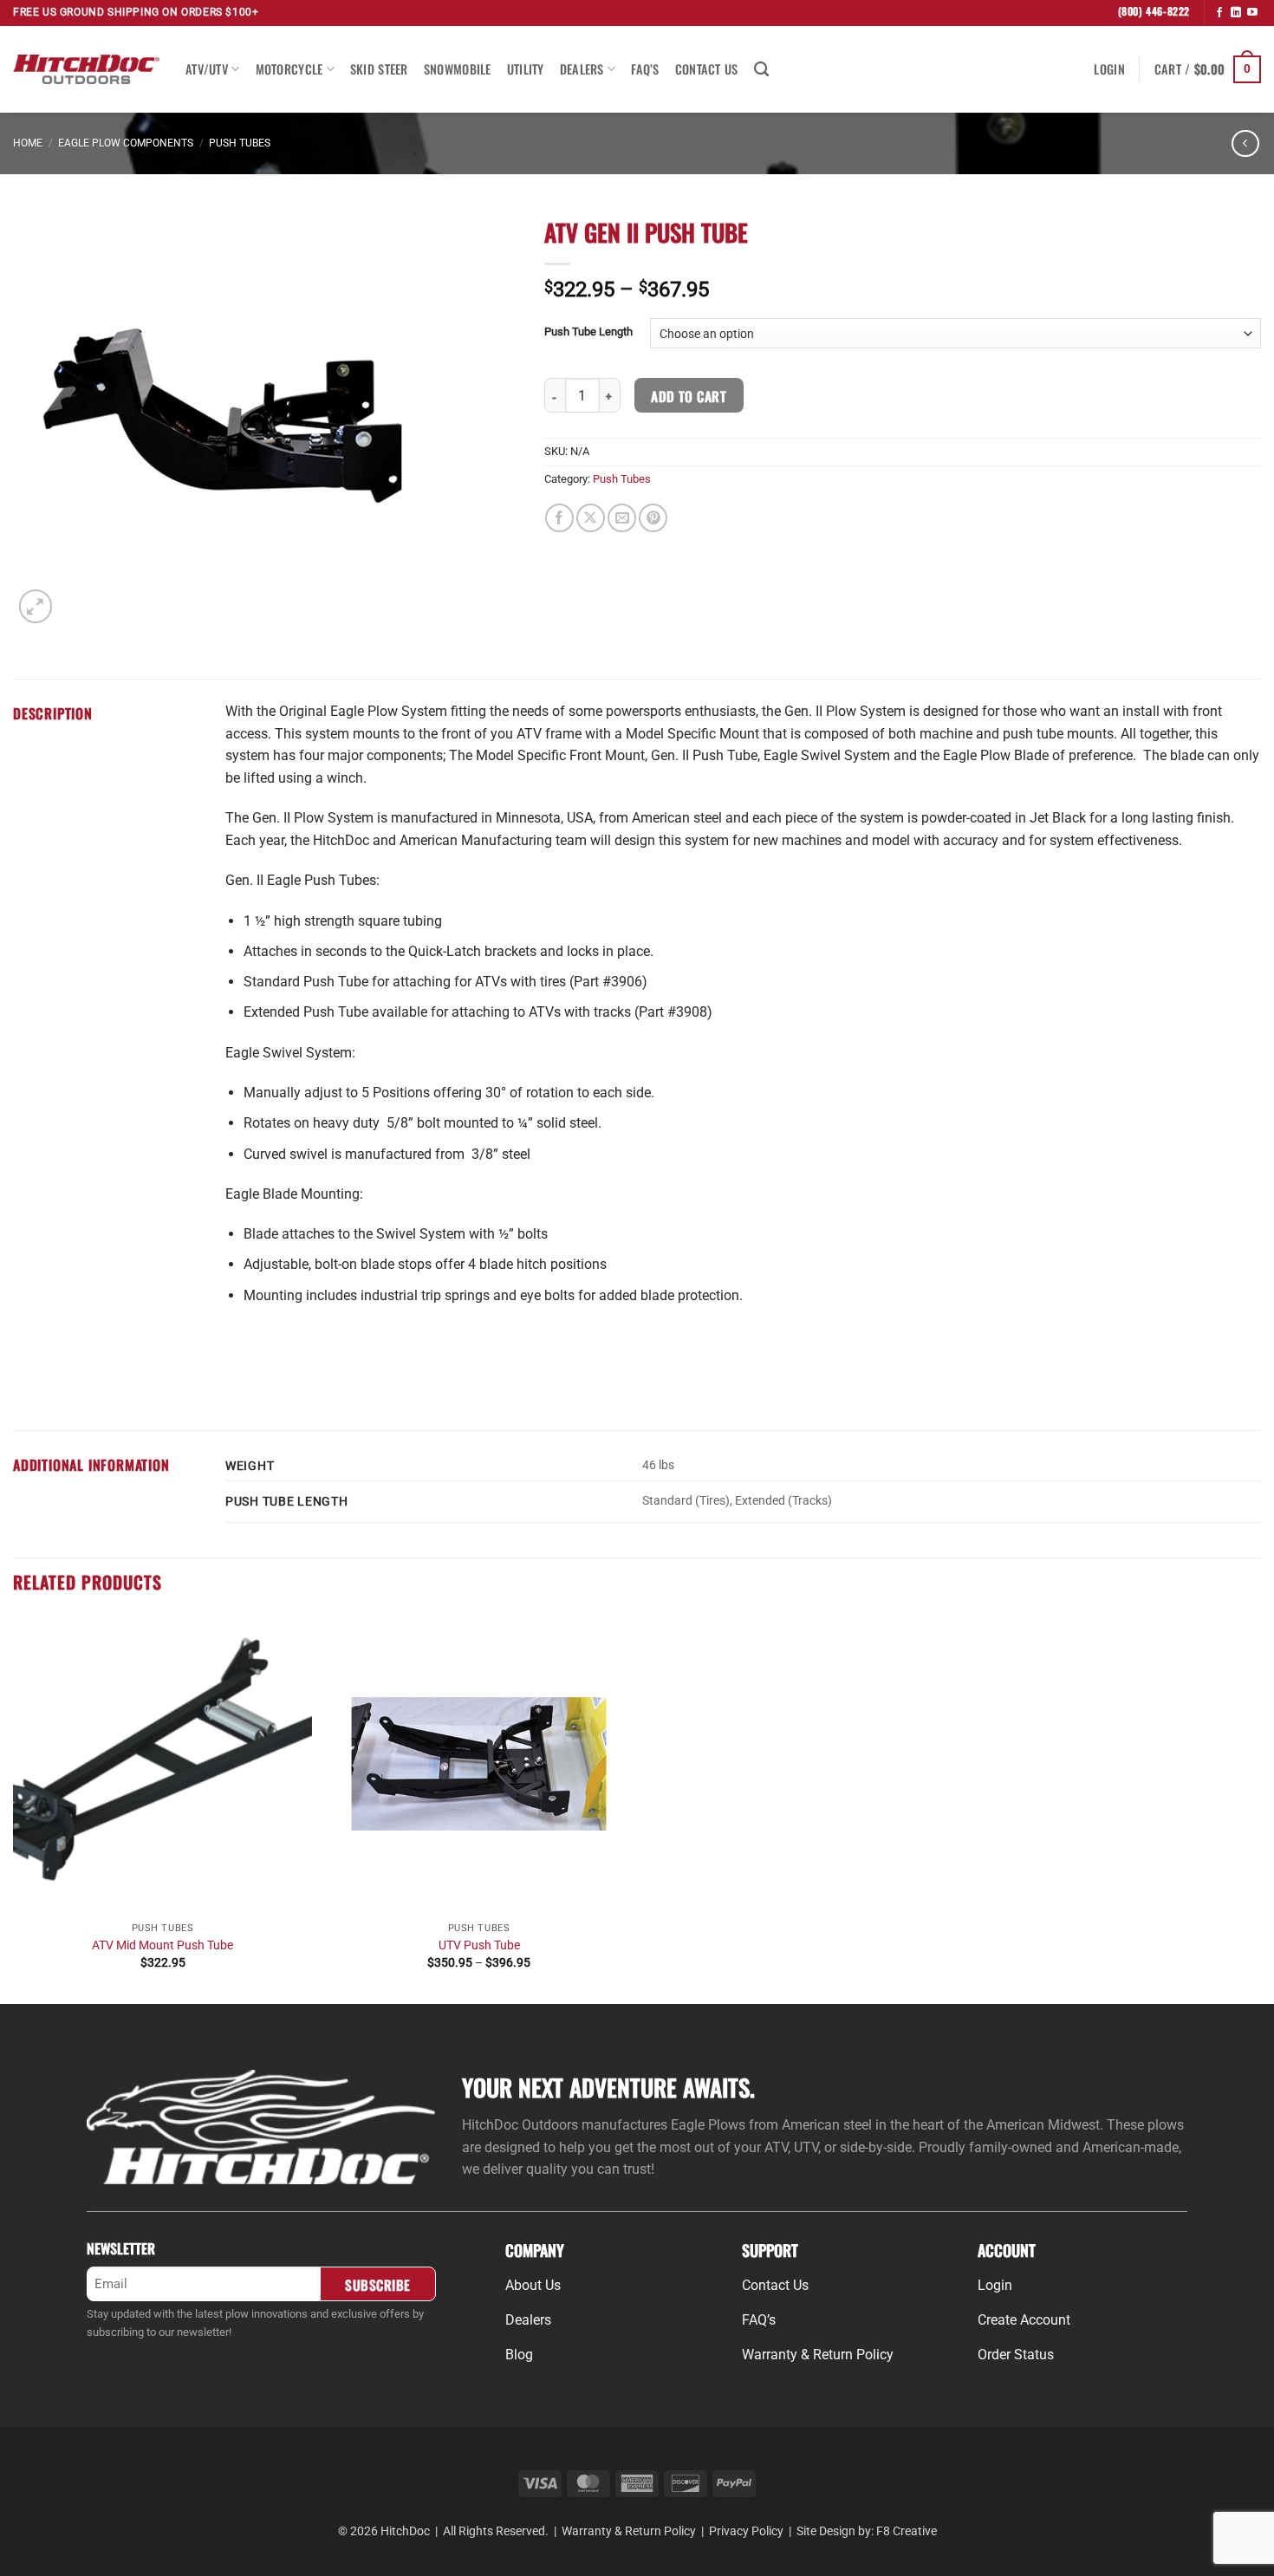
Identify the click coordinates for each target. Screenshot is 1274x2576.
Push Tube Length (588, 332)
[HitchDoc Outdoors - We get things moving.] (86, 69)
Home (28, 143)
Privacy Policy (746, 2531)
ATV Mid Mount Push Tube (162, 1945)
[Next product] (1245, 143)
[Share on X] (591, 518)
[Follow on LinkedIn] (1236, 13)
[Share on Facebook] (559, 518)
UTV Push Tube (479, 1945)
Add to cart (689, 396)
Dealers (582, 69)
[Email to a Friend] (622, 518)
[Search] (761, 70)
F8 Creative (907, 2531)
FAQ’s (645, 69)
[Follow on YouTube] (1252, 13)
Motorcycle (289, 69)
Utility (526, 69)
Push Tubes (240, 143)
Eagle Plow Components (126, 143)
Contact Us (707, 69)
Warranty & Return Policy (629, 2531)
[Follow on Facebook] (1219, 13)
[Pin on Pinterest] (653, 518)
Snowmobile (458, 69)
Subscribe (377, 2284)
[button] (1109, 69)
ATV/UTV (207, 69)
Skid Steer (379, 69)
